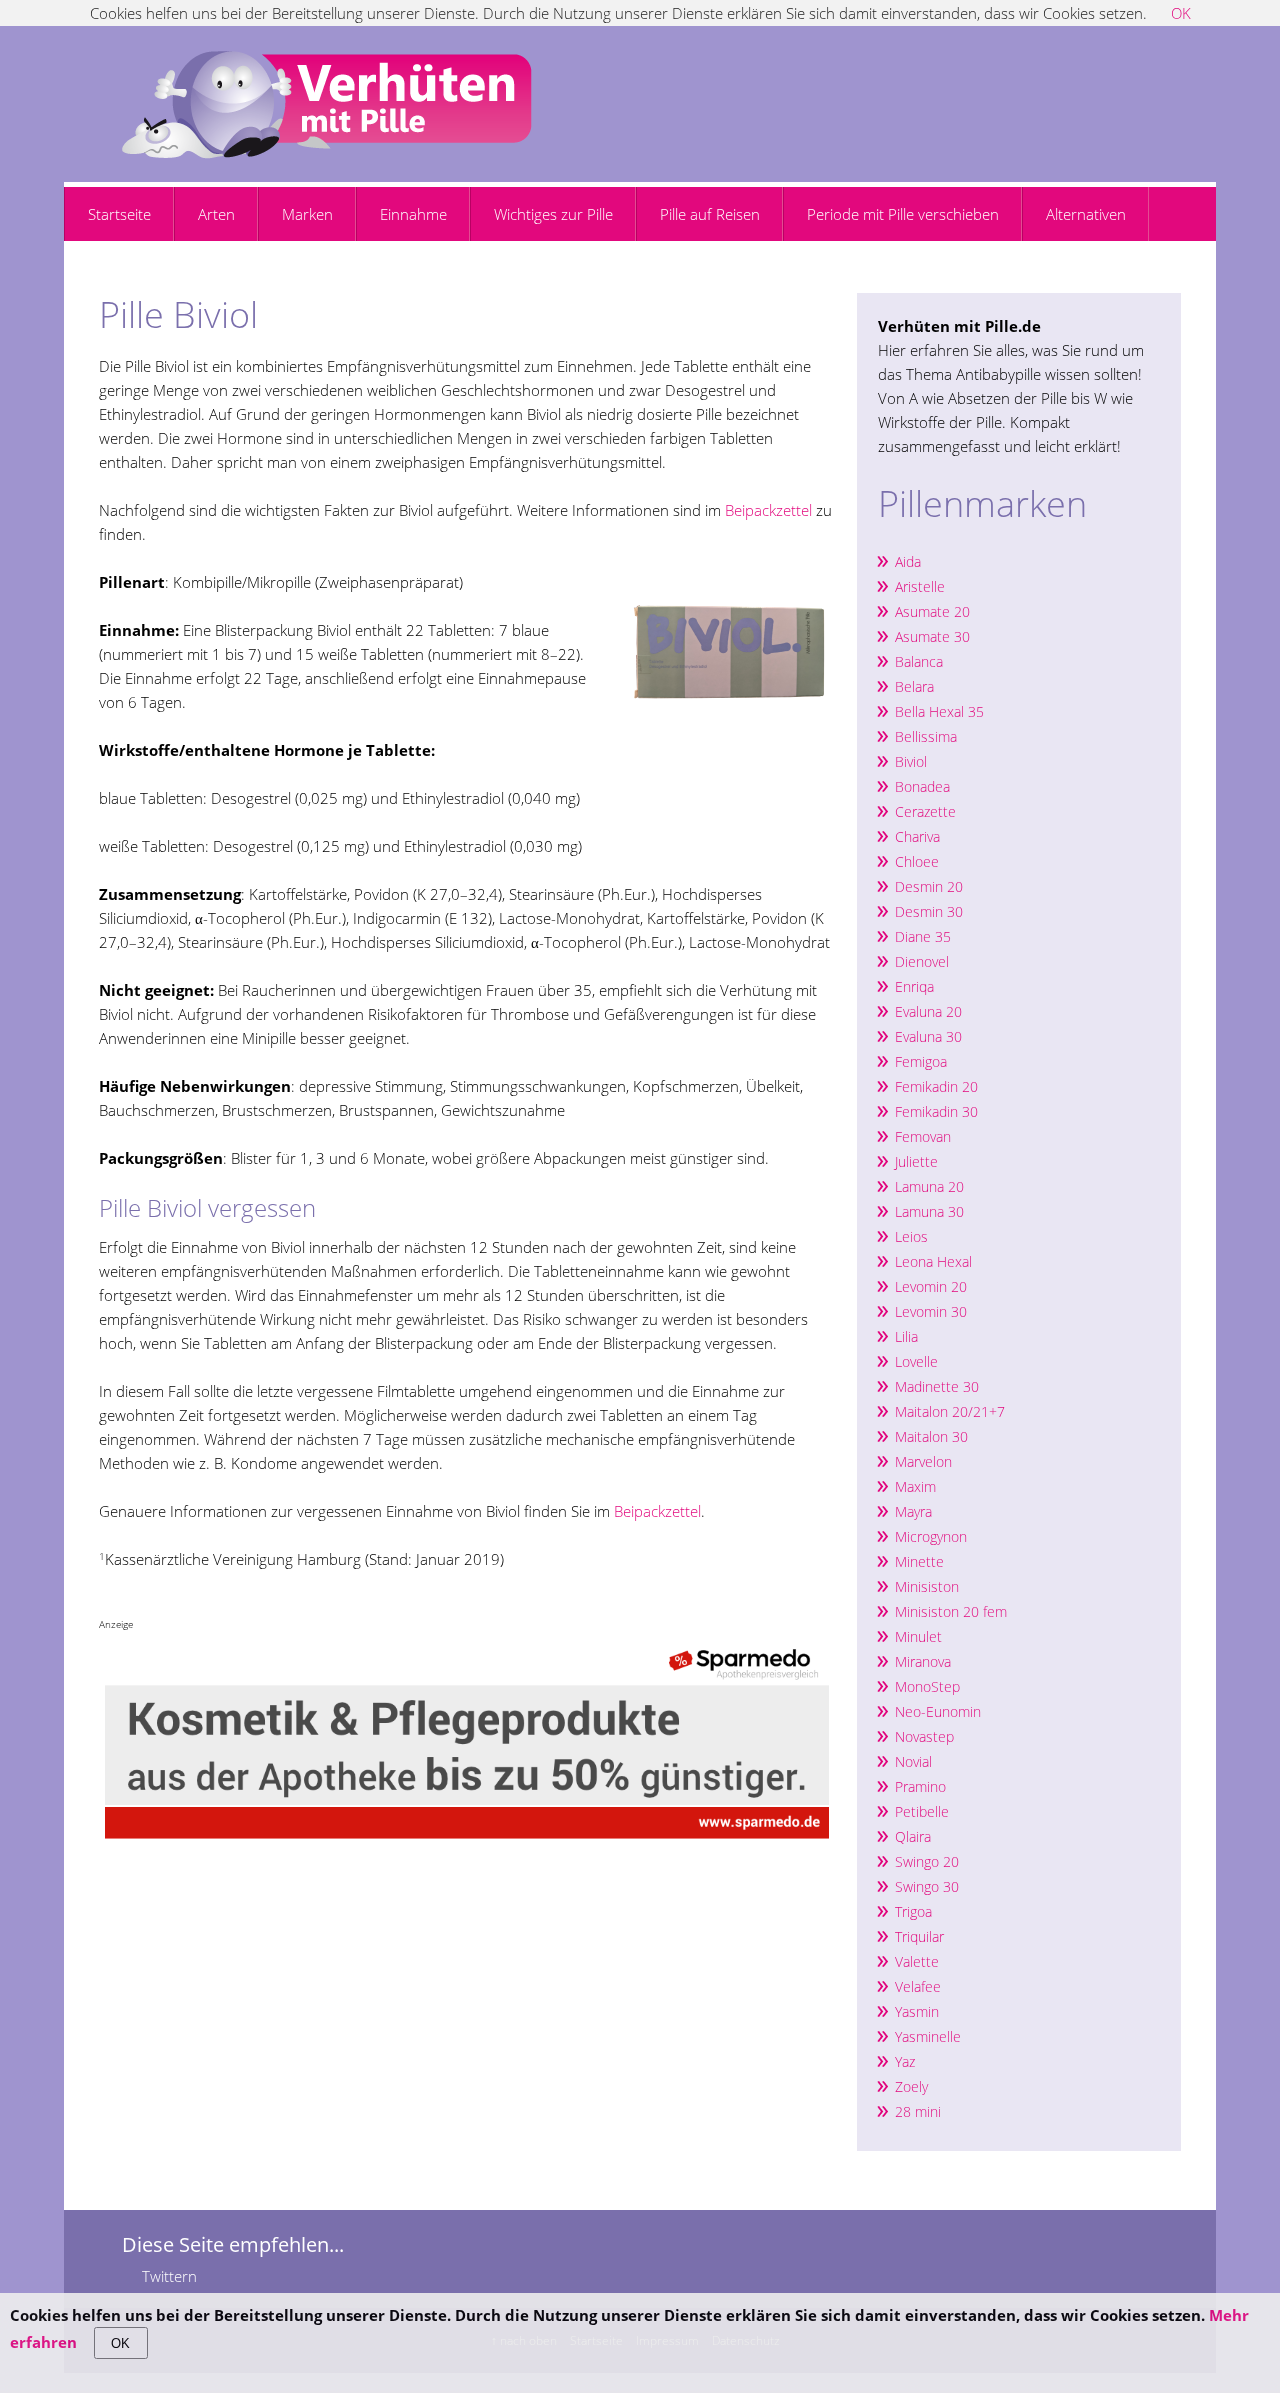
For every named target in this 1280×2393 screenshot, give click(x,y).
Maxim (915, 1486)
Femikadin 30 (936, 1111)
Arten (216, 214)
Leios (911, 1236)
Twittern (169, 2276)
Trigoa (913, 1911)
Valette (917, 1961)
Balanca (919, 661)
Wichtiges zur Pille (553, 214)
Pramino (920, 1786)
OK (120, 2343)
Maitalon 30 (931, 1436)
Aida (908, 561)
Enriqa (914, 986)
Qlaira (913, 1836)
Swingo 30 (927, 1886)
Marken (307, 214)
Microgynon (931, 1536)
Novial (913, 1761)
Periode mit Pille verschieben (903, 214)
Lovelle (916, 1361)
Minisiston (929, 1586)
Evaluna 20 (928, 1011)
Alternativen (1086, 214)
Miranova (923, 1661)
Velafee (918, 1986)
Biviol (911, 761)
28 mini (918, 2111)
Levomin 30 (931, 1311)
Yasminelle (928, 2036)
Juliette (916, 1161)
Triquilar (919, 1936)
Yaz (905, 2061)
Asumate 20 (932, 611)
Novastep (924, 1736)
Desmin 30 (929, 911)
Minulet (918, 1636)
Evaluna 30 (928, 1036)
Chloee (917, 861)
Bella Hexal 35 (939, 711)
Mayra (913, 1511)
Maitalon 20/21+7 (950, 1411)
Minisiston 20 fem (951, 1611)
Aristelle (920, 586)
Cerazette (925, 811)
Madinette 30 (937, 1386)
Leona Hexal (933, 1261)
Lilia (906, 1336)
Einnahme (413, 214)
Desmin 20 (929, 886)
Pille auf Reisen (710, 214)
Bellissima (926, 736)
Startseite (119, 214)
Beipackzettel (768, 510)
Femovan (923, 1136)
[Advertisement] (333, 282)
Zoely (911, 2086)
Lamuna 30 (929, 1211)
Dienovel (922, 961)
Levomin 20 (931, 1286)
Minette (919, 1561)
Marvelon (923, 1461)
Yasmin (917, 2011)
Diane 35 (923, 936)
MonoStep (927, 1686)
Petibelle (922, 1811)
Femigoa (921, 1061)
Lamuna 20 (929, 1186)
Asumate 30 (932, 636)
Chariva (917, 836)
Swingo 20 (927, 1861)
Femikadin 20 (936, 1086)
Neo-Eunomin (938, 1711)
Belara (914, 686)
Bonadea (922, 786)
